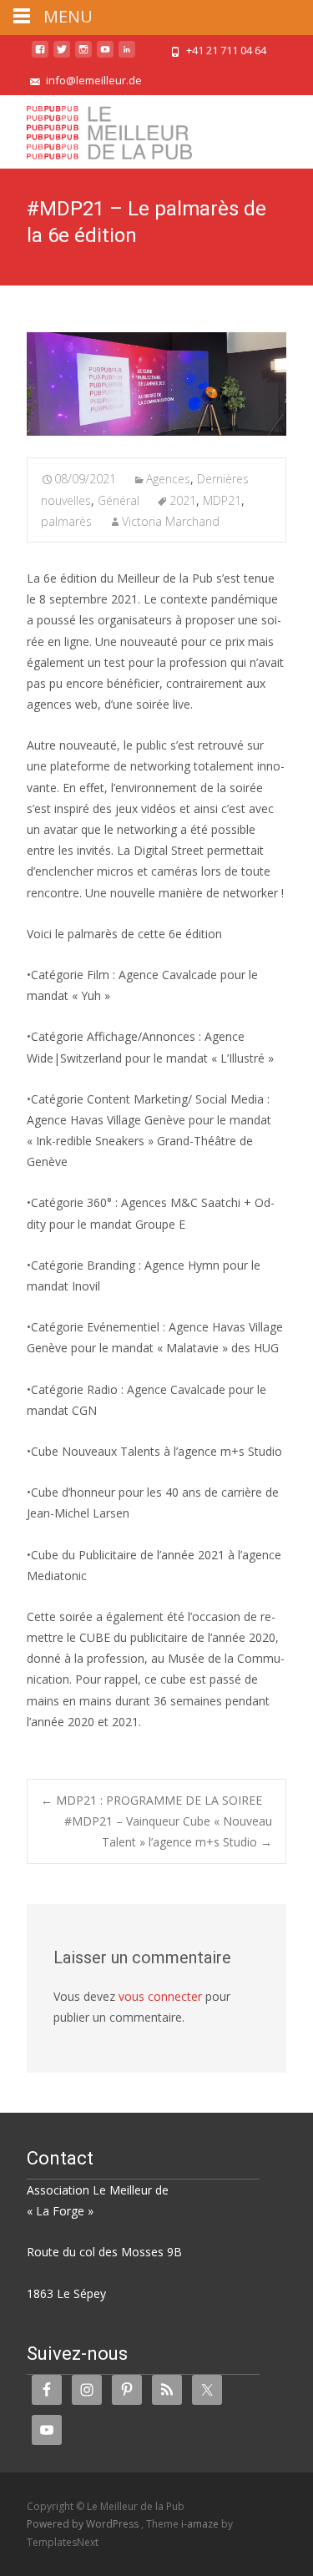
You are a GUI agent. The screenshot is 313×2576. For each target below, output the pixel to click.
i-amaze (201, 2524)
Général (119, 500)
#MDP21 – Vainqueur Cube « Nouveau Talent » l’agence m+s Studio (168, 1831)
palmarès (66, 521)
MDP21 (222, 500)
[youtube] (105, 56)
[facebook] (40, 56)
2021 (183, 500)
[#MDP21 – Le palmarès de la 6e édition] (156, 384)
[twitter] (62, 56)
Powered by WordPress (84, 2524)
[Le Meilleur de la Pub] (96, 129)
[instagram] (83, 56)
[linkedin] (127, 56)
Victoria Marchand (171, 521)
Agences (168, 479)
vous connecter (160, 1996)
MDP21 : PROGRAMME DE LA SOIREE (151, 1800)
